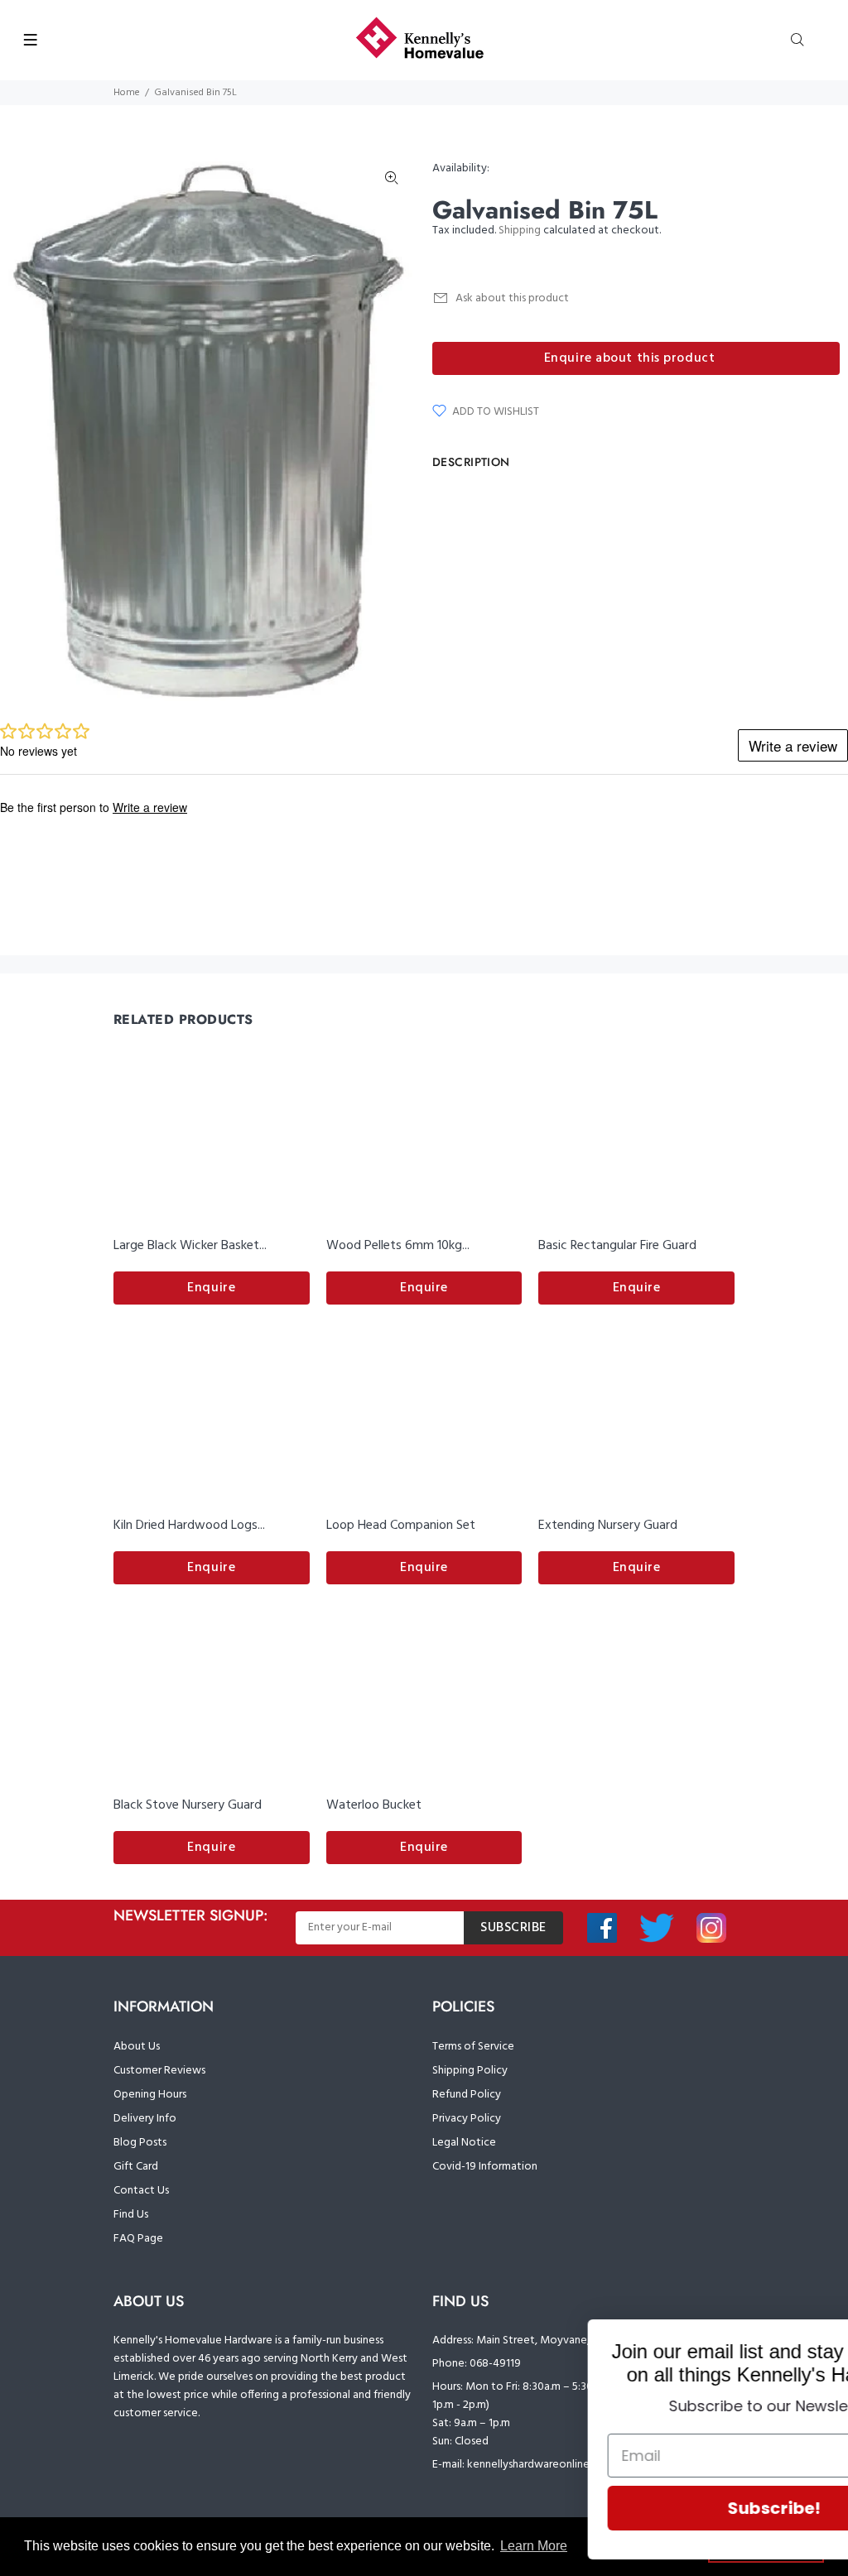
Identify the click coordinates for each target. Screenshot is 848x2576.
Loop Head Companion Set (401, 1526)
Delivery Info (145, 2119)
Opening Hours (150, 2095)
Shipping (520, 231)
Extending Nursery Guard (608, 1526)
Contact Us (141, 2191)
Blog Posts (140, 2143)
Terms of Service (473, 2047)
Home (127, 93)
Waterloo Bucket (374, 1805)
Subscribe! (645, 2508)
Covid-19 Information (485, 2167)
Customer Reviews (159, 2071)
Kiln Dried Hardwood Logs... (189, 1526)
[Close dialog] (810, 2341)
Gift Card (136, 2167)
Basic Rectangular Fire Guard (617, 1246)
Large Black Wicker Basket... (190, 1246)
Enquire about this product (630, 358)
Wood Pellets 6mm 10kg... (398, 1246)
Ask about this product (512, 298)
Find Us (131, 2215)
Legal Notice (464, 2143)
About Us (137, 2047)
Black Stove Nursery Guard (188, 1805)
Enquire (211, 1288)
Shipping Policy (470, 2071)
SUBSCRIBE (513, 1928)
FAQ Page (138, 2239)
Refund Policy (467, 2095)
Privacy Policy (467, 2119)
